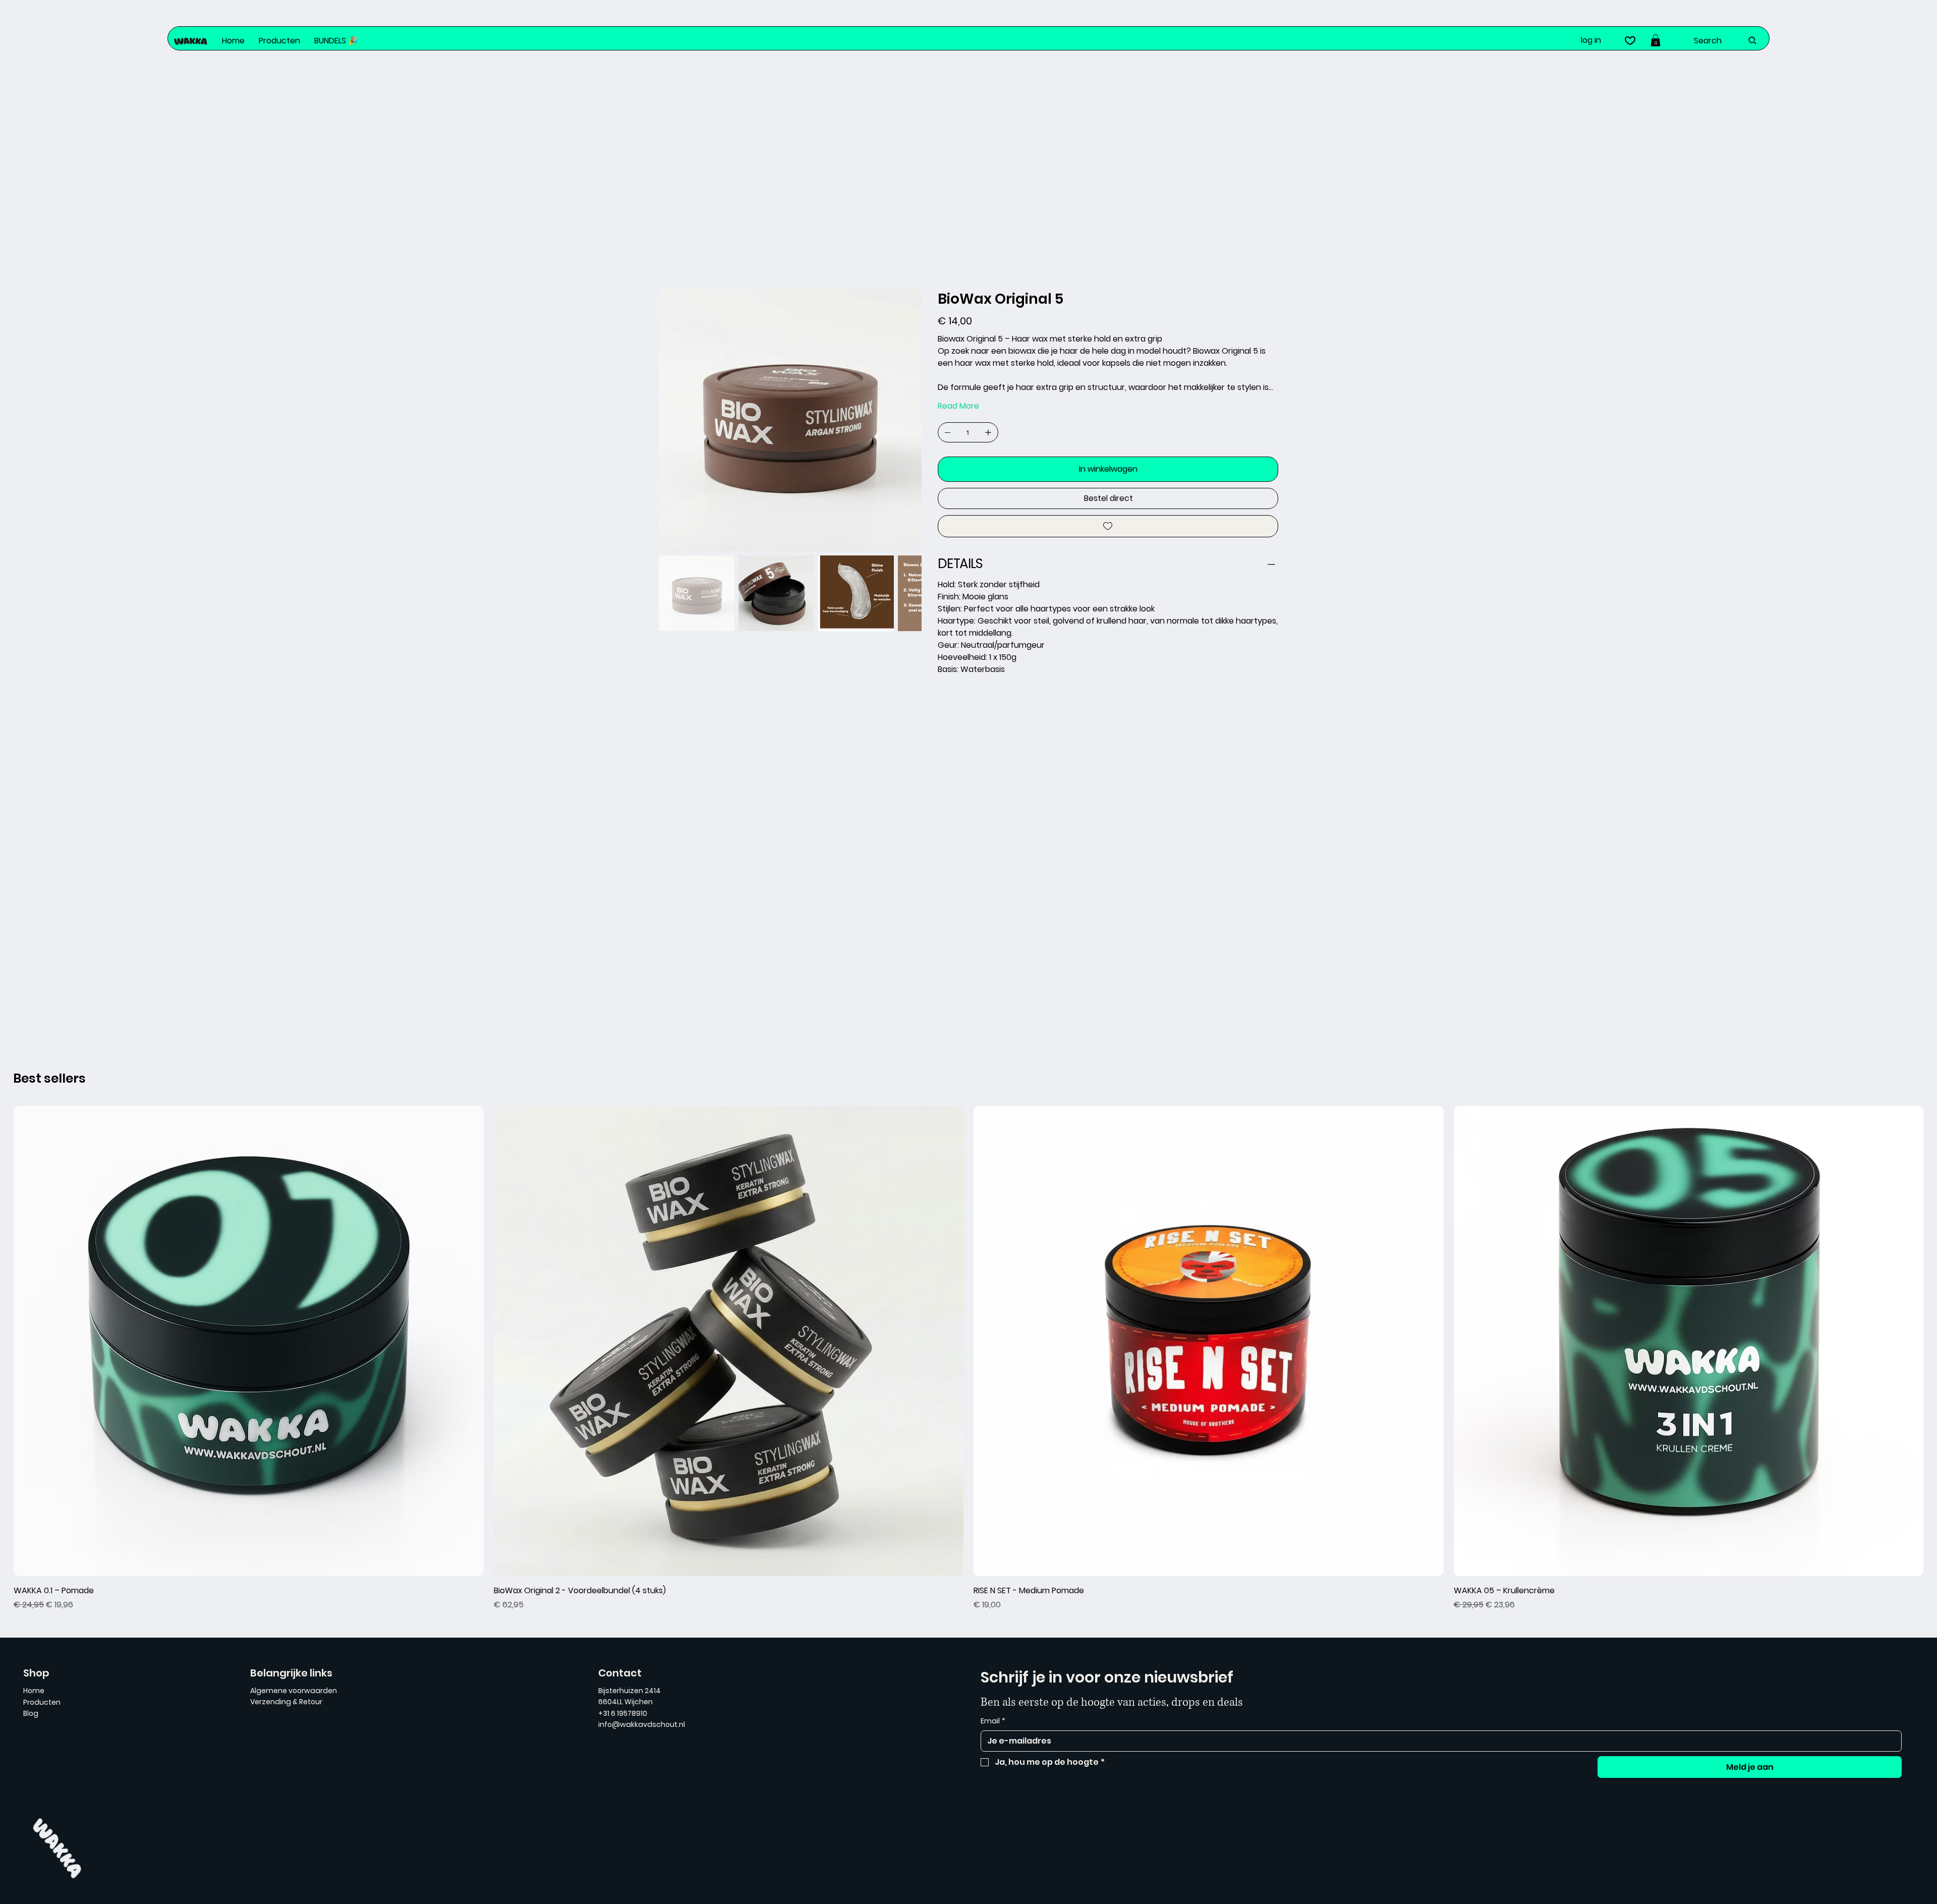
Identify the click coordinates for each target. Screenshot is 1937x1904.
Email (993, 1721)
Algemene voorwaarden (294, 1691)
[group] (968, 1358)
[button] (1656, 40)
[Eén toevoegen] (988, 432)
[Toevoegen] (1108, 526)
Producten (42, 1702)
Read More (958, 406)
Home (34, 1691)
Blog (31, 1713)
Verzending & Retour (286, 1702)
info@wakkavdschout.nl (642, 1724)
